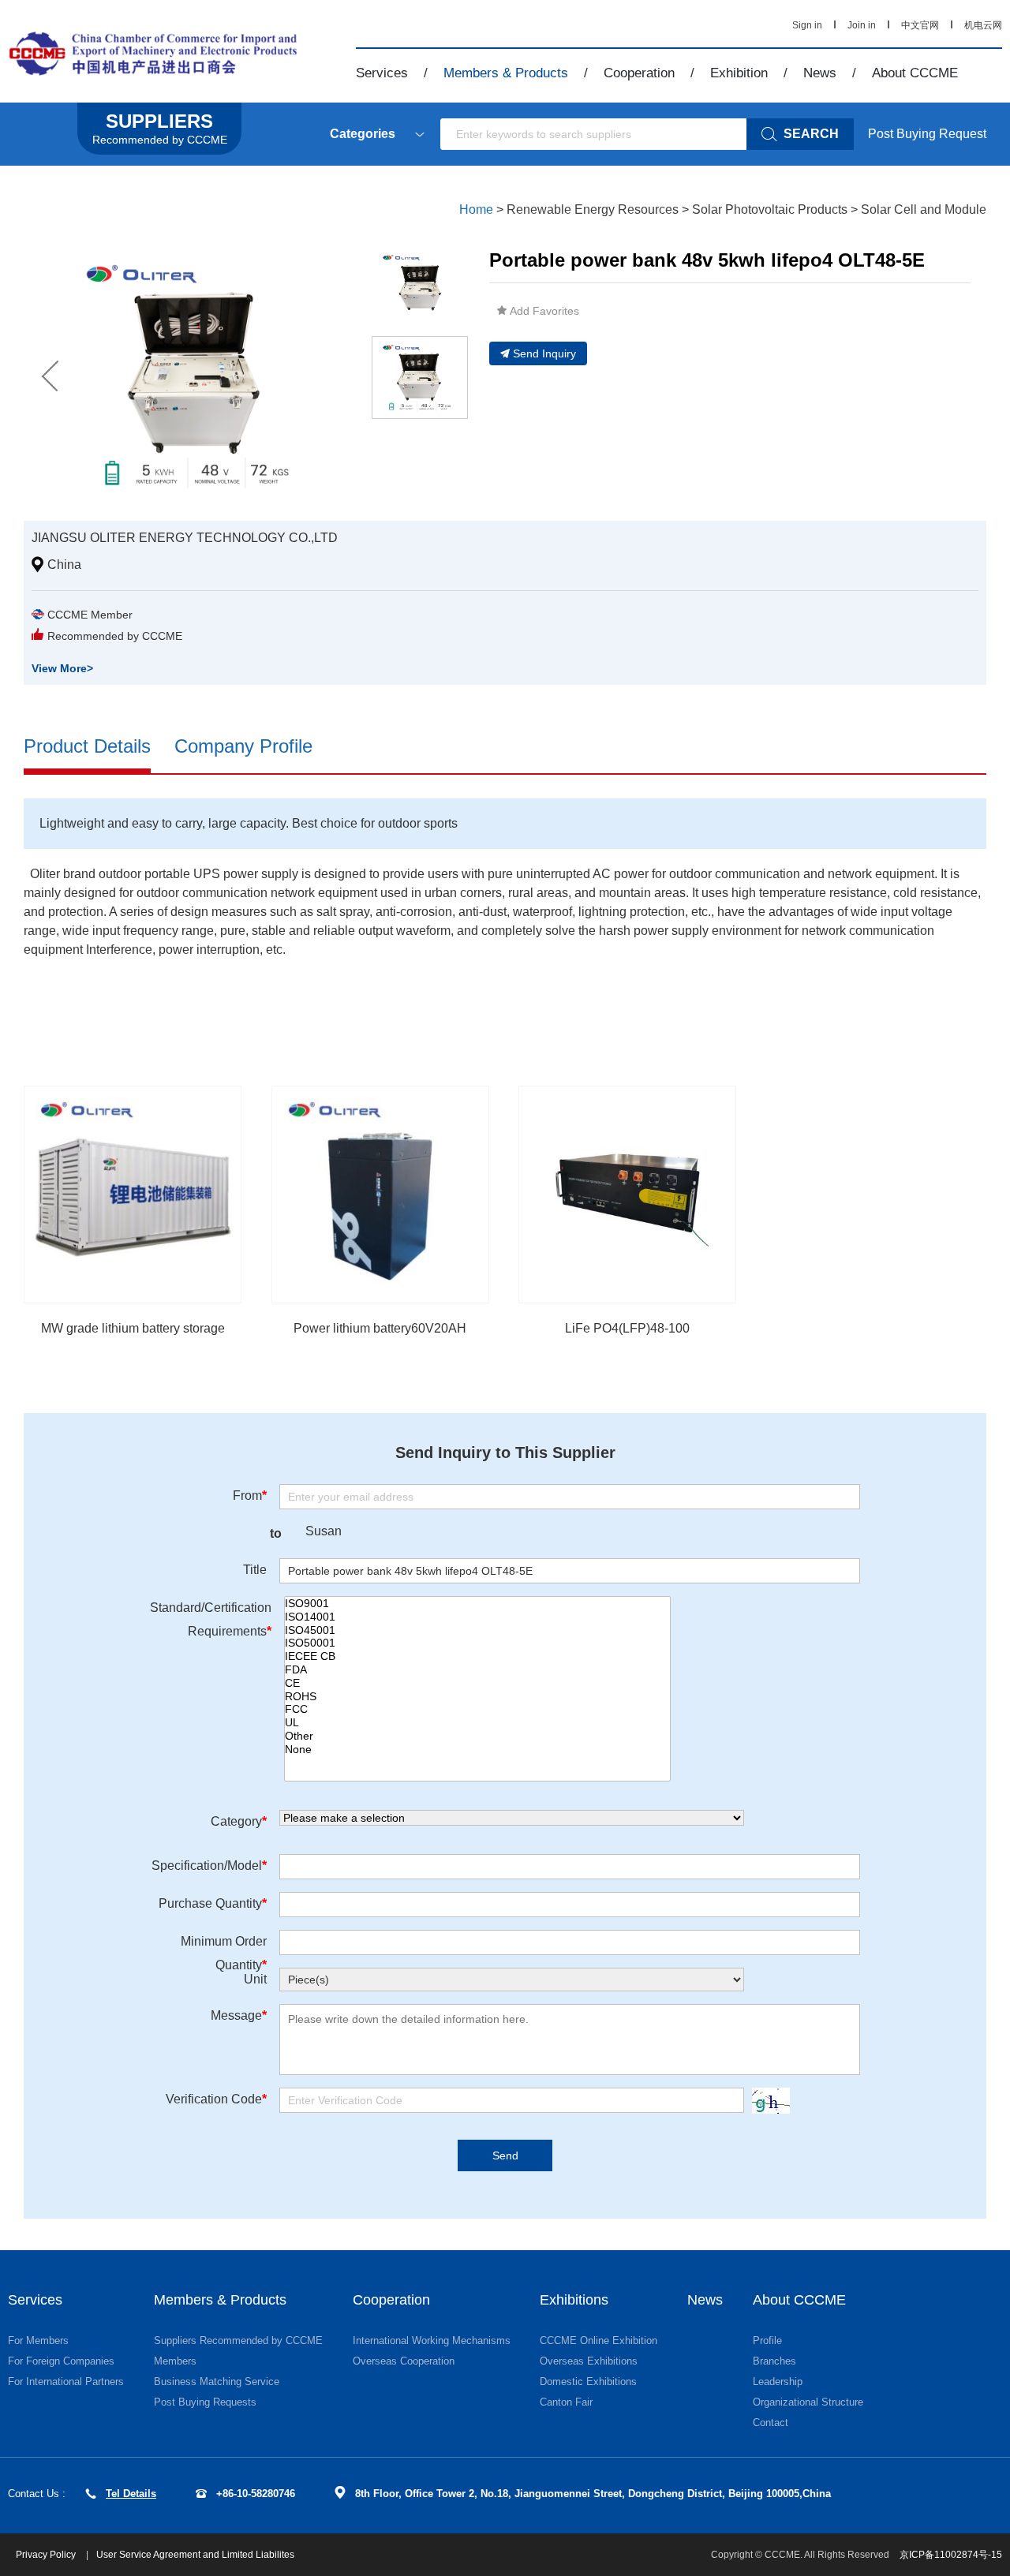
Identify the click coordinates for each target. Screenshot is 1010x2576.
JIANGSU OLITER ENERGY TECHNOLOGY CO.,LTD (185, 538)
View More (62, 668)
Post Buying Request (927, 134)
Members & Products (506, 73)
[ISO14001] (477, 1617)
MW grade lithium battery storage (133, 1328)
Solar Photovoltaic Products (770, 209)
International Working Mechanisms (432, 2340)
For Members (38, 2340)
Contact (771, 2423)
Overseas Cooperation (404, 2361)
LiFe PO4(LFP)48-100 (627, 1328)
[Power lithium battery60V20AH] (380, 1195)
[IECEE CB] (477, 1656)
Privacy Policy (47, 2555)
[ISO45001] (477, 1630)
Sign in (807, 25)
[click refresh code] (767, 2101)
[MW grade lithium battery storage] (133, 1195)
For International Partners (66, 2382)
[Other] (477, 1736)
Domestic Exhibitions (588, 2382)
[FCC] (477, 1709)
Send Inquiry (544, 353)
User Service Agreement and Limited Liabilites (195, 2555)
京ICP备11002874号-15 (951, 2555)
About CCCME (915, 73)
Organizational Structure (808, 2402)
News (820, 73)
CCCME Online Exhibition (599, 2340)
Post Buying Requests (205, 2402)
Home (476, 209)
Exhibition (739, 73)
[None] (477, 1750)
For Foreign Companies (61, 2361)
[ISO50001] (477, 1643)
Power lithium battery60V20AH (380, 1328)
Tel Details (131, 2494)
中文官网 (920, 25)
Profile (767, 2340)
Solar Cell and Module (924, 209)
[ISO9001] (477, 1604)
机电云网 (983, 25)
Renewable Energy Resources (593, 209)
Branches (774, 2361)
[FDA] (477, 1670)
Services (382, 73)
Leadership (778, 2382)
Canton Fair (566, 2402)
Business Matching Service (217, 2382)
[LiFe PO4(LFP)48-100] (627, 1195)
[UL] (477, 1723)
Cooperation (639, 73)
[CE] (477, 1683)
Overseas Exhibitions (589, 2361)
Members (175, 2361)
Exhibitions (574, 2300)
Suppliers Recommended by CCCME (238, 2340)
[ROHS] (477, 1697)
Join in (862, 25)
